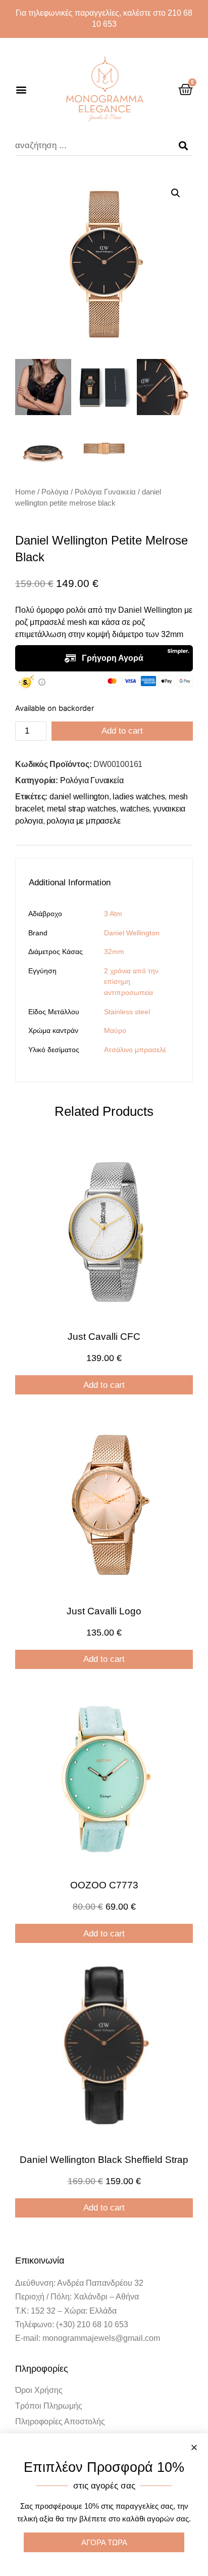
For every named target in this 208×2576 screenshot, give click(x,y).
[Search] (183, 146)
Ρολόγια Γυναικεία (105, 492)
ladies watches (139, 797)
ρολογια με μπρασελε (83, 821)
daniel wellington (79, 797)
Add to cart (122, 731)
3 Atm (113, 914)
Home (25, 492)
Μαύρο (115, 1030)
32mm (114, 952)
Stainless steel (127, 1012)
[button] (21, 90)
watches (135, 809)
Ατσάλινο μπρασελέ (135, 1050)
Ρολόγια (55, 492)
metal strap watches (82, 809)
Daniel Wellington (132, 933)
